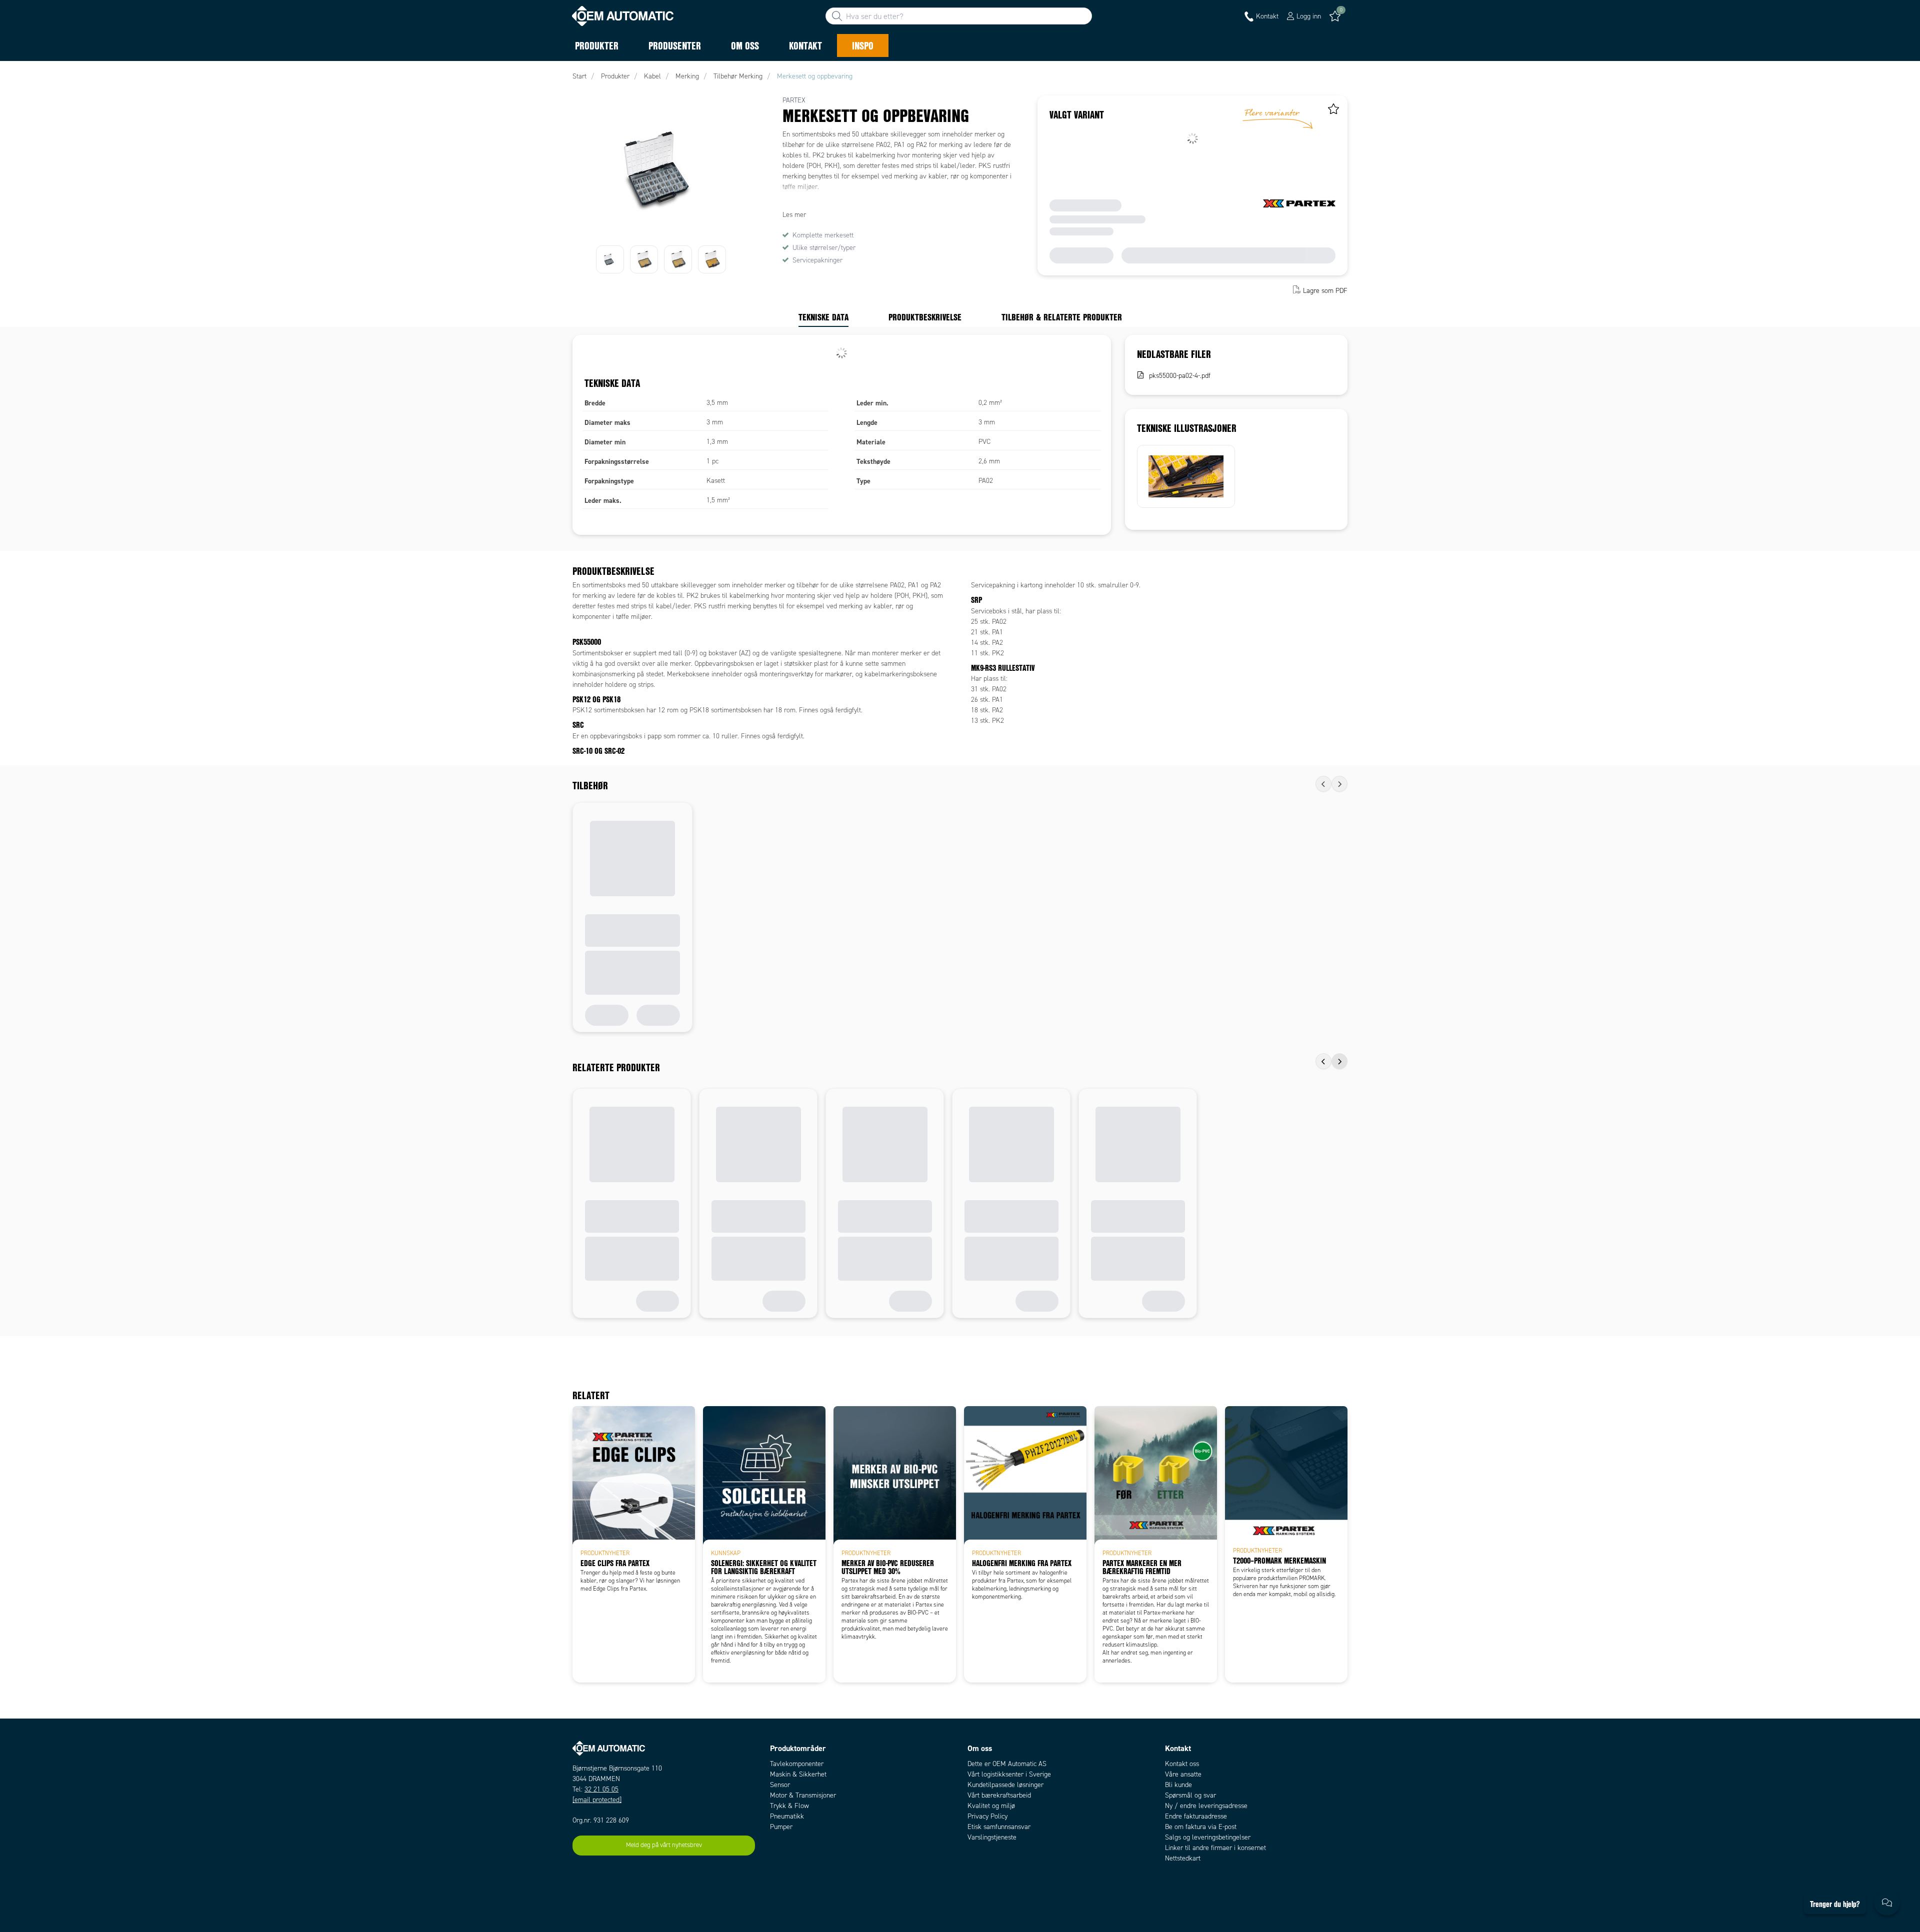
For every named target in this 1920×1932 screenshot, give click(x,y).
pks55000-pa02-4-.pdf (1180, 376)
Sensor (780, 1785)
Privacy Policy (987, 1816)
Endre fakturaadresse (1196, 1816)
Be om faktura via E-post (1201, 1827)
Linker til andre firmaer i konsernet (1215, 1848)
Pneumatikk (787, 1816)
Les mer (794, 215)
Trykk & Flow (789, 1806)
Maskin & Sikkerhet (798, 1774)
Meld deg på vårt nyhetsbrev (664, 1845)
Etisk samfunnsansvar (999, 1827)
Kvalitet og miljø (991, 1806)
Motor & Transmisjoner (803, 1795)
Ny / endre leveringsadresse (1206, 1806)
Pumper (781, 1827)
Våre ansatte (1183, 1774)
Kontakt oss (1182, 1764)
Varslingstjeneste (992, 1837)
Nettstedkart (1183, 1858)
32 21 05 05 (601, 1789)
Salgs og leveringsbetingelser (1208, 1837)
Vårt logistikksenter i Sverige (1009, 1774)
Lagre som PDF (1325, 291)
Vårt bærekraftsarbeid (999, 1795)
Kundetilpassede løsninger (1005, 1785)
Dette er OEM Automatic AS (1007, 1764)
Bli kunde (1178, 1785)
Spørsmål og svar (1190, 1795)
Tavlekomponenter (797, 1764)
